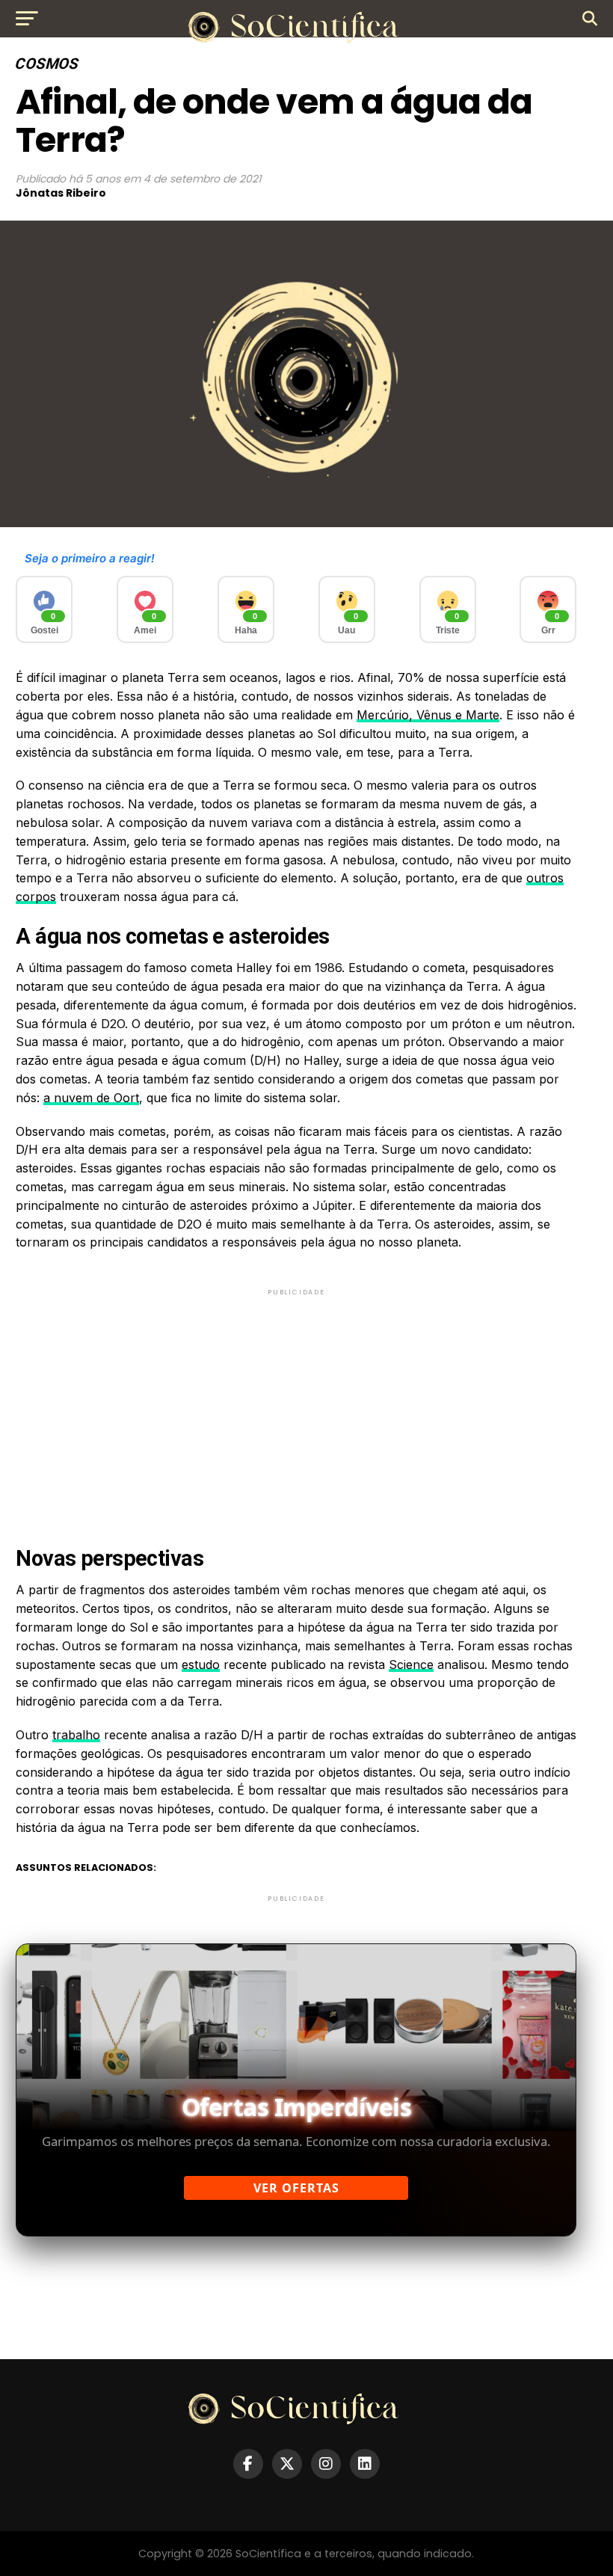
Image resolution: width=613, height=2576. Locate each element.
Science (411, 1664)
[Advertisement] (296, 1404)
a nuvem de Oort (91, 1098)
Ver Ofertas (296, 2188)
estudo (201, 1664)
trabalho (76, 1735)
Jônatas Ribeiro (61, 193)
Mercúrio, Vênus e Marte (428, 715)
